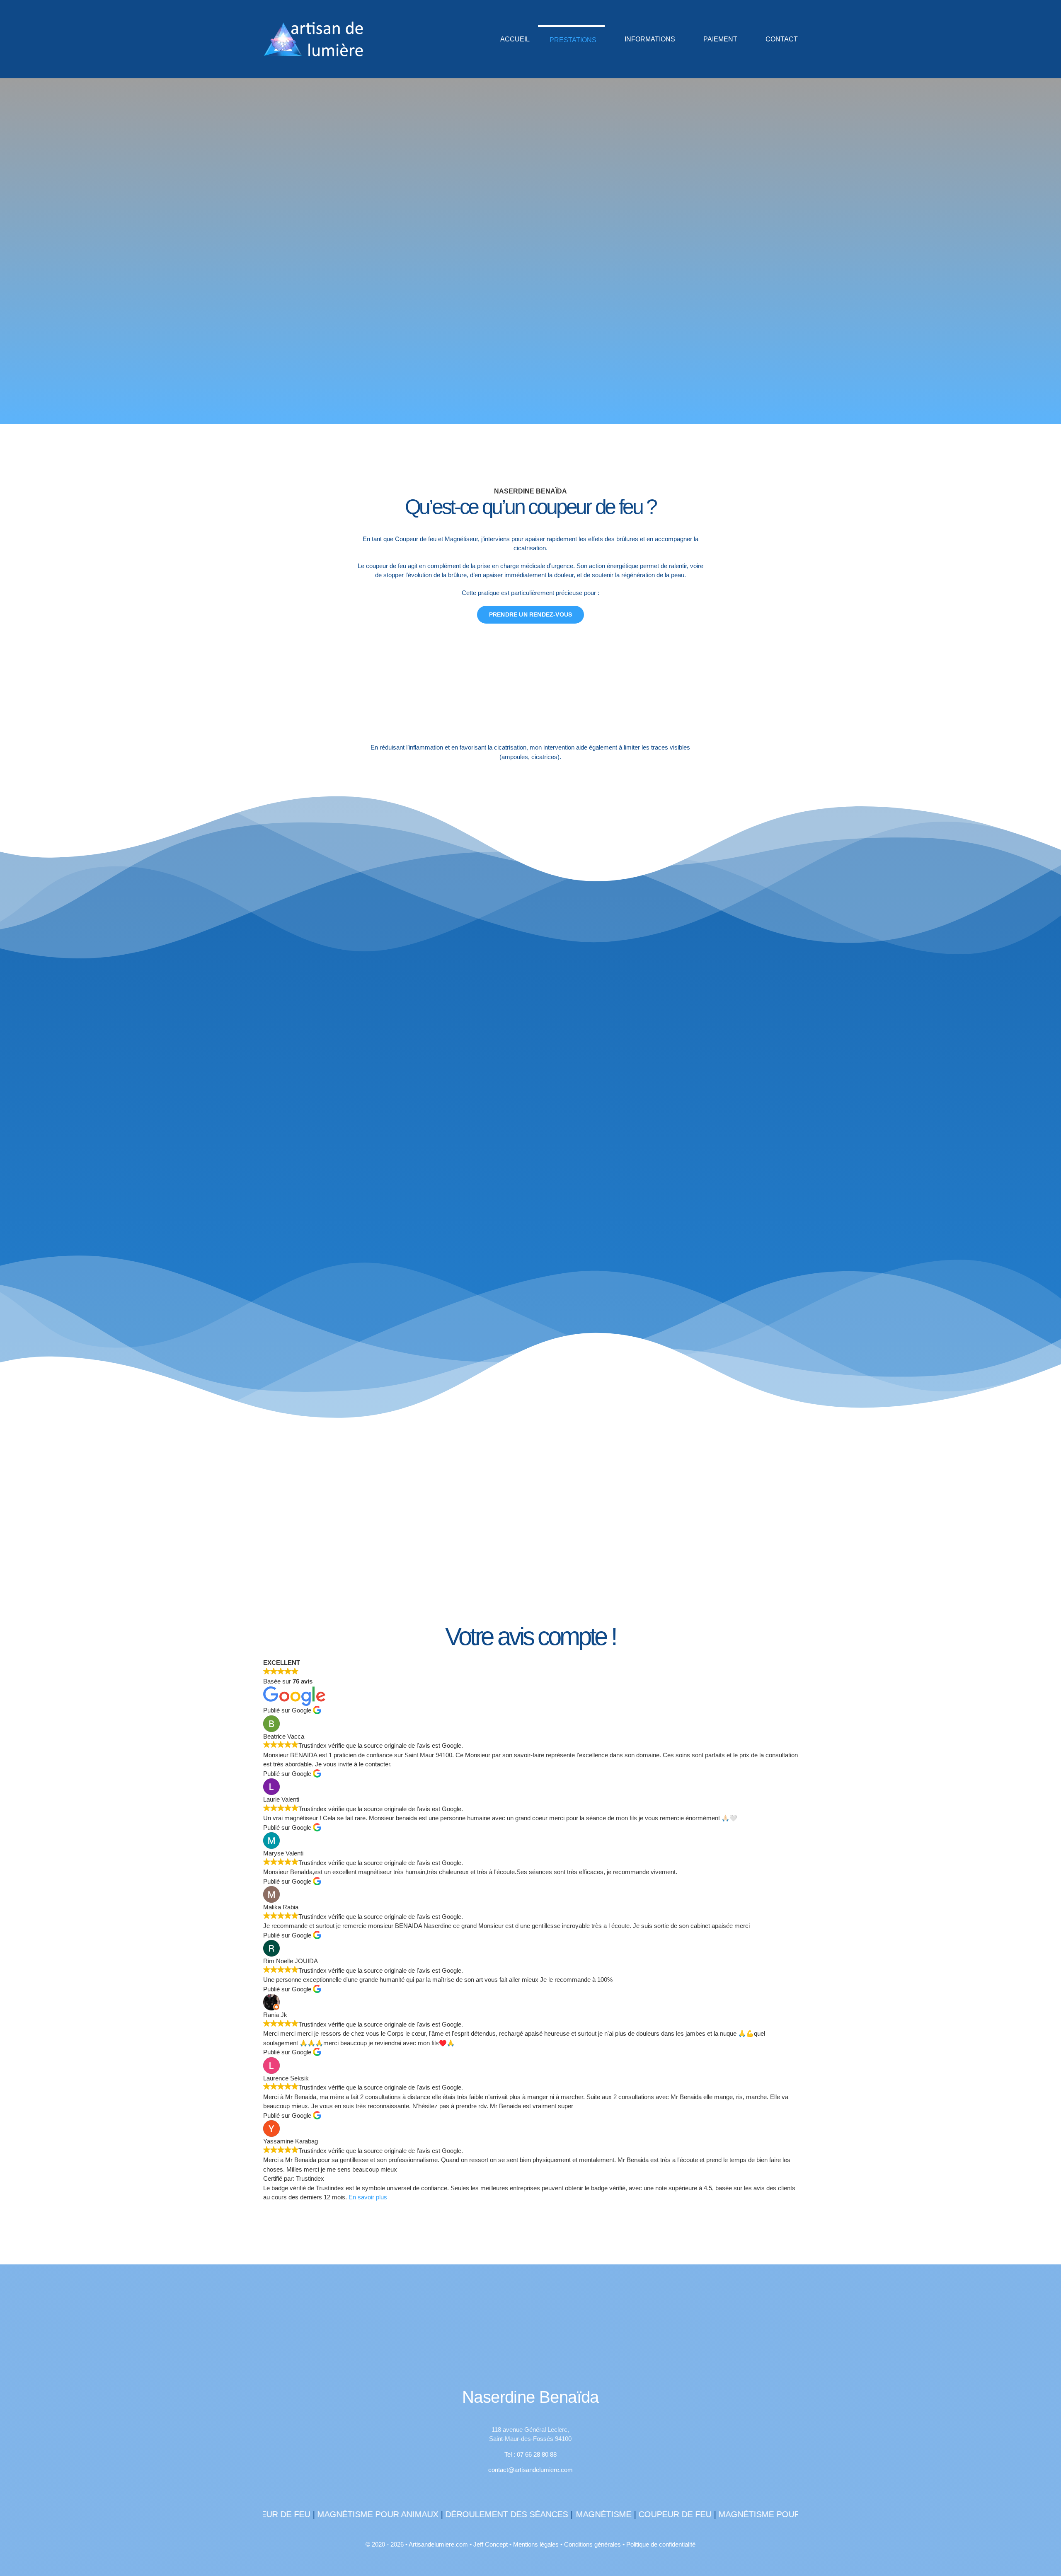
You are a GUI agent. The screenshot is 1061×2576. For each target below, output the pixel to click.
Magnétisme (512, 2514)
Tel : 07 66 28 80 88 (530, 2454)
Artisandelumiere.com (438, 2544)
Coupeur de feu (583, 2514)
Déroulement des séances (415, 2514)
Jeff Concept (491, 2544)
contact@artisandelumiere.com (530, 2470)
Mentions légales (536, 2544)
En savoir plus (368, 2197)
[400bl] (530, 2305)
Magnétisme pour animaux (286, 2514)
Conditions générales (592, 2544)
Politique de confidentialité (661, 2544)
